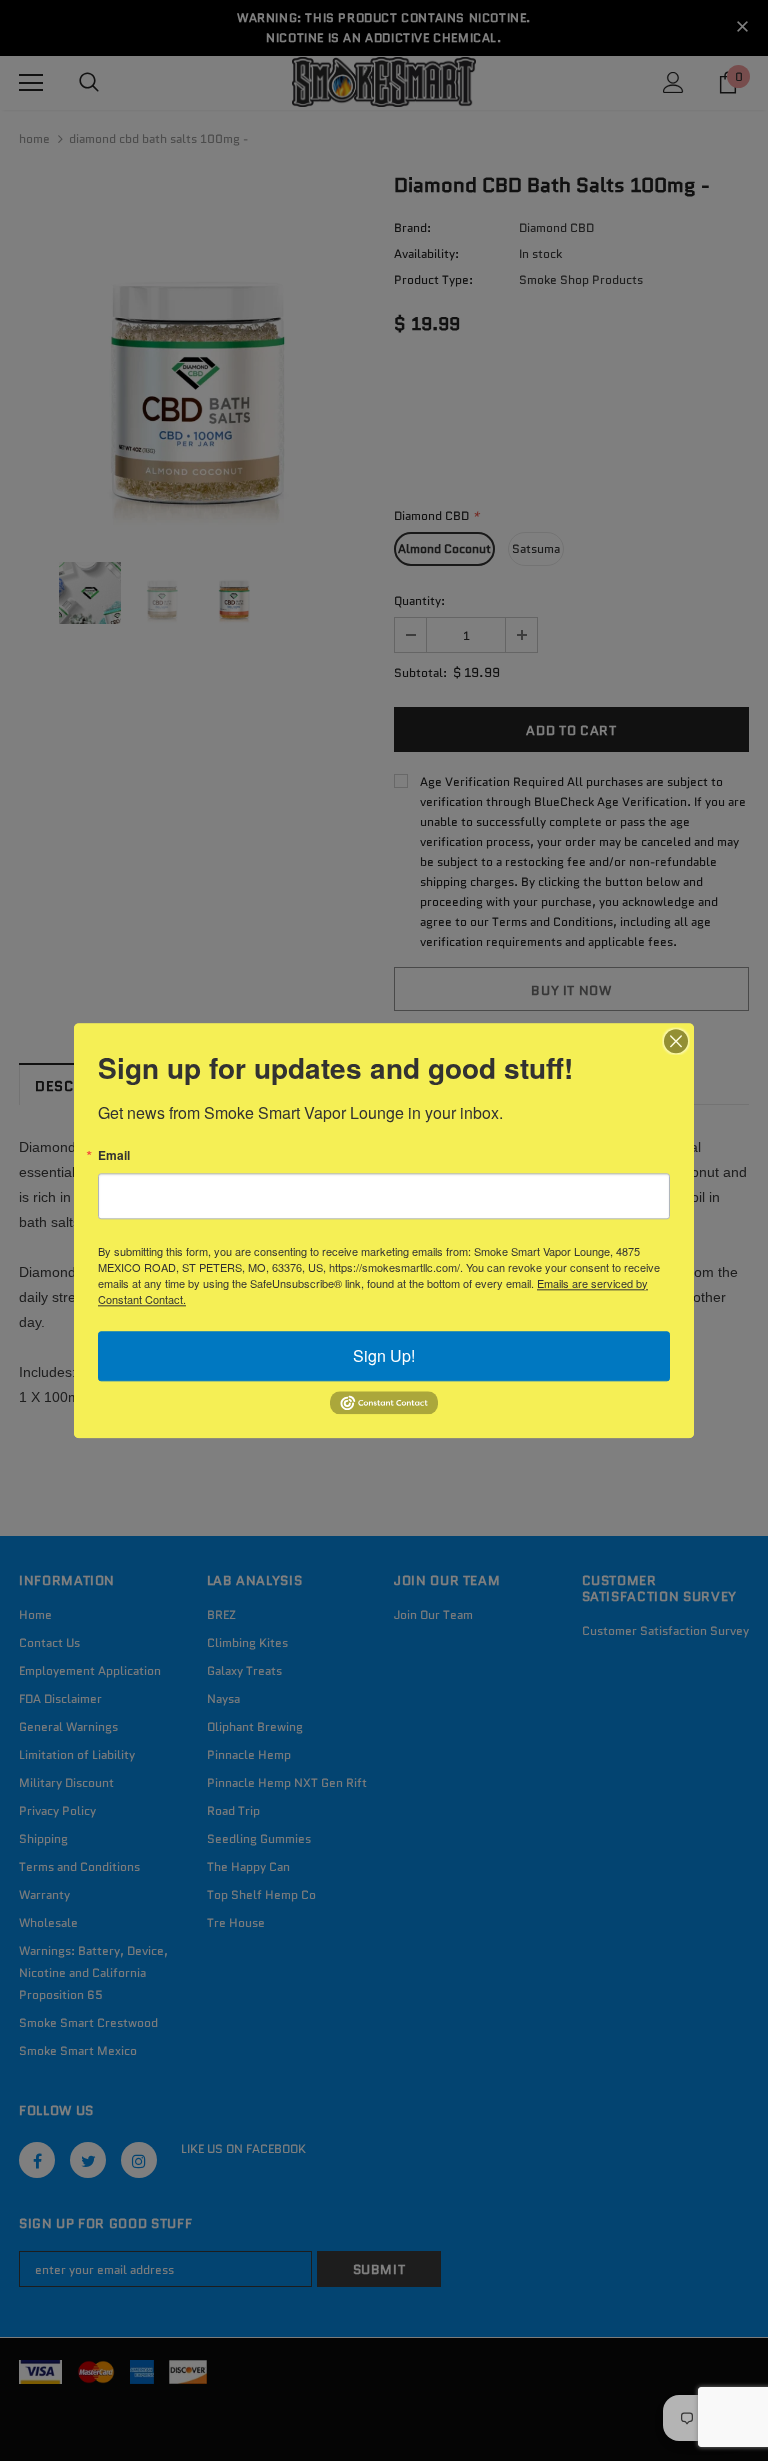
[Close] (676, 1041)
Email (114, 1155)
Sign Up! (384, 1355)
